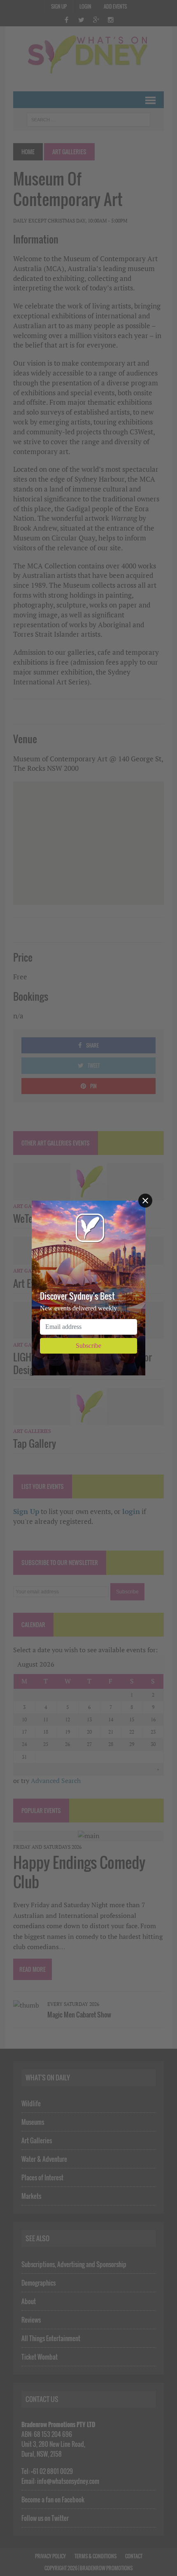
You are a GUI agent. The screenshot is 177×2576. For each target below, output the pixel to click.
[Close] (145, 1201)
